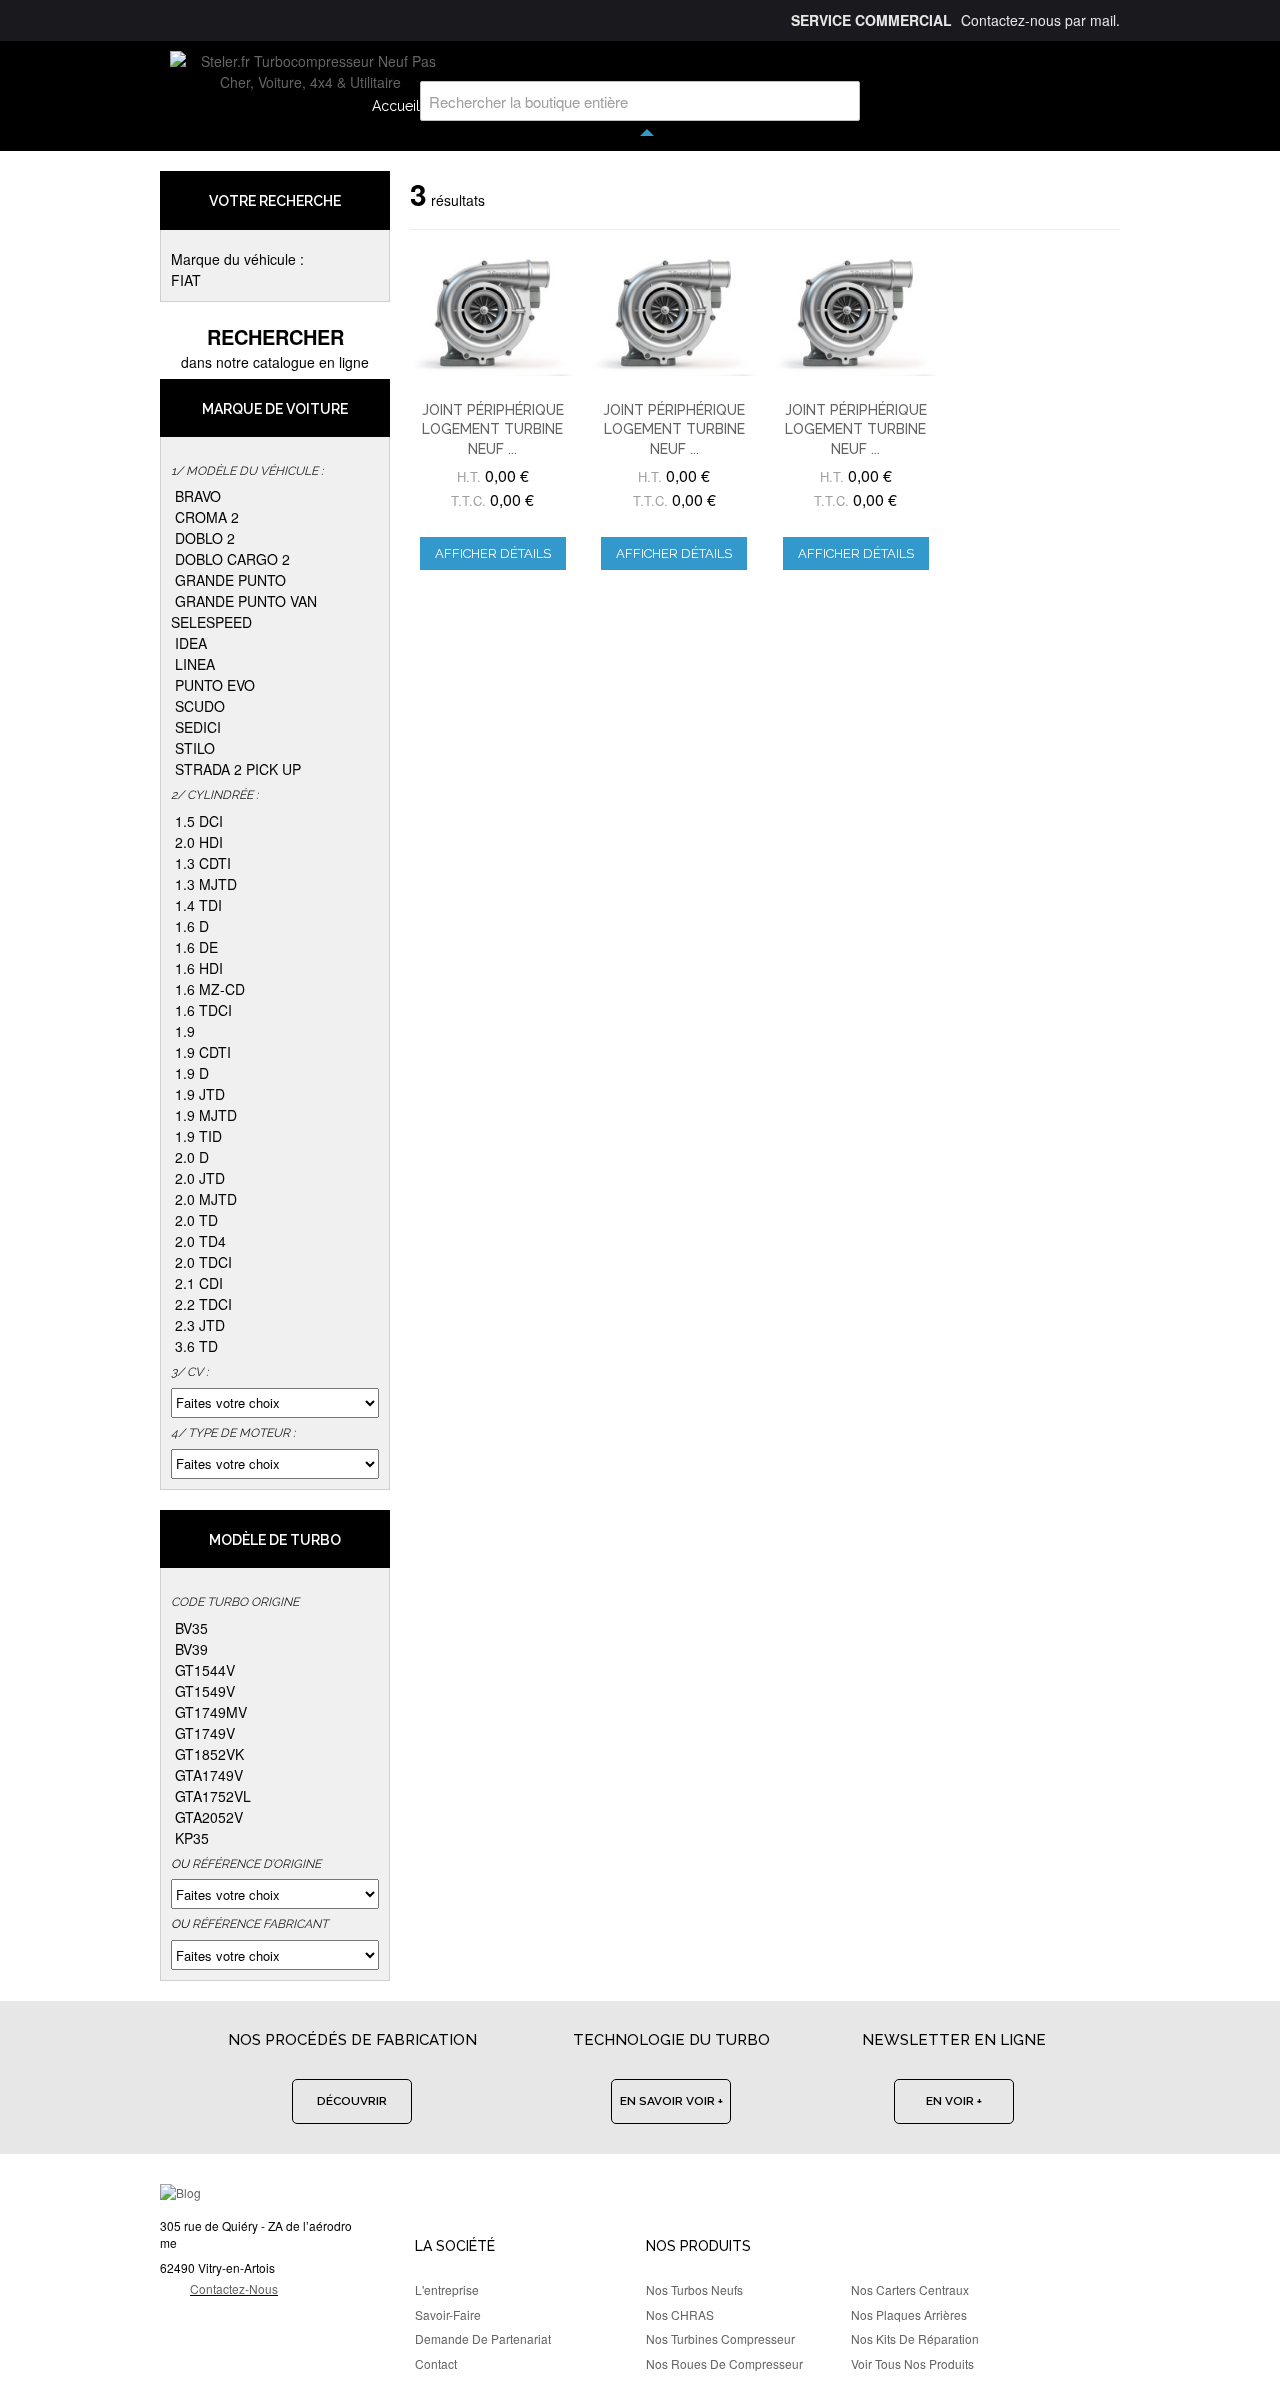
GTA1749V (209, 1775)
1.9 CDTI (203, 1052)
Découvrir (352, 2101)
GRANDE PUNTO (230, 580)
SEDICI (198, 727)
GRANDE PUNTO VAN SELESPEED (244, 611)
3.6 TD (196, 1346)
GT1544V (205, 1670)
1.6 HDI (199, 968)
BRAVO (198, 496)
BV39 (191, 1649)
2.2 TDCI (203, 1304)
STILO (195, 748)
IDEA (191, 643)
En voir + (954, 2101)
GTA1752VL (213, 1796)
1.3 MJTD (206, 884)
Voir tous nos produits (912, 2363)
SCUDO (200, 706)
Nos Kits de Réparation (915, 2338)
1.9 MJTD (206, 1115)
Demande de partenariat (483, 2338)
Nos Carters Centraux (910, 2289)
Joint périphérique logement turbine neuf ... (493, 429)
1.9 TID (198, 1136)
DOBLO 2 (205, 538)
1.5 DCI (199, 821)
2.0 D (192, 1157)
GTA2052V (209, 1817)
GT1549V (205, 1691)
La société (455, 2246)
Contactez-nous (234, 2288)
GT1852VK (209, 1754)
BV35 (191, 1628)
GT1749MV (211, 1712)
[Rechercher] (840, 101)
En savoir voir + (671, 2101)
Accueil (396, 106)
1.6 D (192, 926)
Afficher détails (493, 553)
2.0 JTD (200, 1178)
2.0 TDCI (203, 1262)
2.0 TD (196, 1220)
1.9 (185, 1031)
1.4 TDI (198, 905)
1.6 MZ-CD (210, 989)
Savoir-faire (448, 2314)
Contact (436, 2363)
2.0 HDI (199, 842)
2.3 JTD (200, 1325)
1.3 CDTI (203, 863)
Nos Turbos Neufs (694, 2289)
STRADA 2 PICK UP (238, 769)
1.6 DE (196, 947)
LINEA (195, 664)
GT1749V (205, 1733)
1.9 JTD (200, 1094)
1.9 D (192, 1073)
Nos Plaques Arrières (909, 2314)
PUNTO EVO (215, 685)
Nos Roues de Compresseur (724, 2363)
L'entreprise (447, 2289)
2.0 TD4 (200, 1241)
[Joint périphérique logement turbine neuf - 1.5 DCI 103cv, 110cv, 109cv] (856, 313)
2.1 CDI (199, 1283)
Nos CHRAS (680, 2314)
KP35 (192, 1838)
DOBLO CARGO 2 (232, 559)
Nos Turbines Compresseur (720, 2338)
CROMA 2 (207, 517)
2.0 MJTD (206, 1199)
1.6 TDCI (203, 1010)
